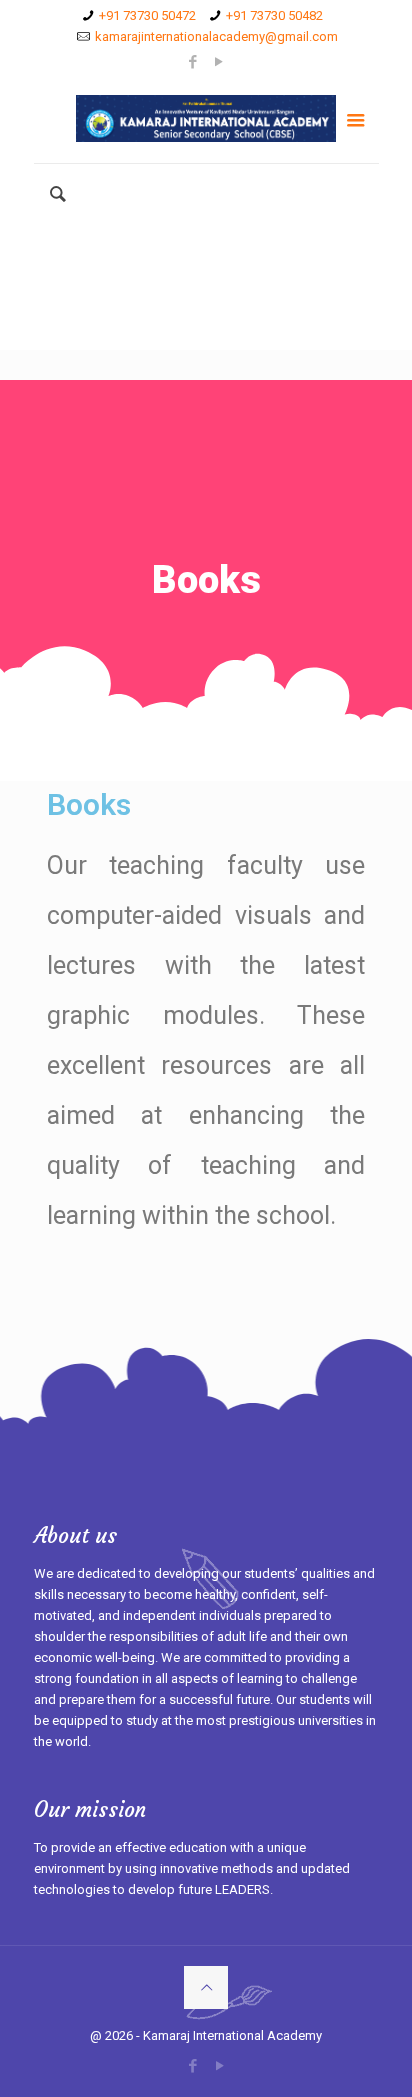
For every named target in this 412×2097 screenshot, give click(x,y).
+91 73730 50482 (274, 15)
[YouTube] (219, 62)
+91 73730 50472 (147, 15)
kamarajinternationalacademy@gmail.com (216, 36)
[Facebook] (193, 62)
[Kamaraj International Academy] (206, 118)
